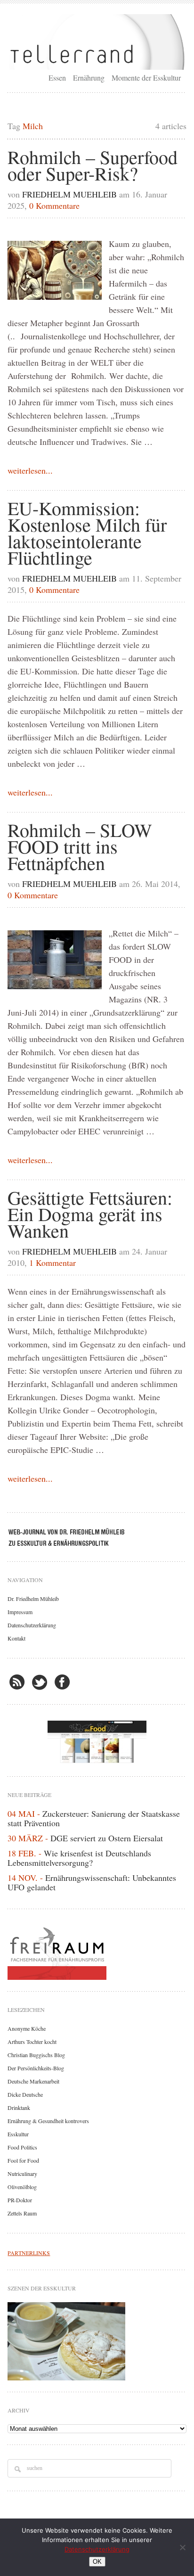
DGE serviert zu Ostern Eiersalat (107, 1838)
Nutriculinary (22, 2174)
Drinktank (19, 2108)
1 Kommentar (53, 1263)
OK (97, 2562)
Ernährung (89, 78)
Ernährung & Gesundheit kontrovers (48, 2121)
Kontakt (16, 1638)
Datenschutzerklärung (32, 1625)
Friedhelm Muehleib (69, 194)
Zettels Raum (22, 2213)
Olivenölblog (22, 2187)
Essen (57, 78)
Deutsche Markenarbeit (33, 2081)
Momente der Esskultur (146, 78)
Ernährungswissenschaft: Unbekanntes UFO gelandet (92, 1882)
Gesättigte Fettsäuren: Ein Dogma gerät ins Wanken (90, 1214)
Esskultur (18, 2134)
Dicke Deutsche (25, 2094)
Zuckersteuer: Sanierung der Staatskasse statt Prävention (94, 1818)
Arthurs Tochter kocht (32, 2042)
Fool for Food (23, 2160)
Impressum (20, 1612)
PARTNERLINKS (29, 2253)
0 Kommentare (54, 205)
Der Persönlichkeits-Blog (36, 2068)
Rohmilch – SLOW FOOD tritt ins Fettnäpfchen (80, 846)
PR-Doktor (20, 2200)
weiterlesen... (30, 470)
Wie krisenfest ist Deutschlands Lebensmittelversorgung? (79, 1858)
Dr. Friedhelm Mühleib (33, 1599)
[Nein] (182, 2547)
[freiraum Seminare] (97, 1952)
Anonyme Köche (27, 2028)
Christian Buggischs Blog (36, 2055)
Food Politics (22, 2147)
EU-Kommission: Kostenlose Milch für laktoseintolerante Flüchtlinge (87, 533)
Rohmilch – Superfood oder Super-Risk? (93, 165)
